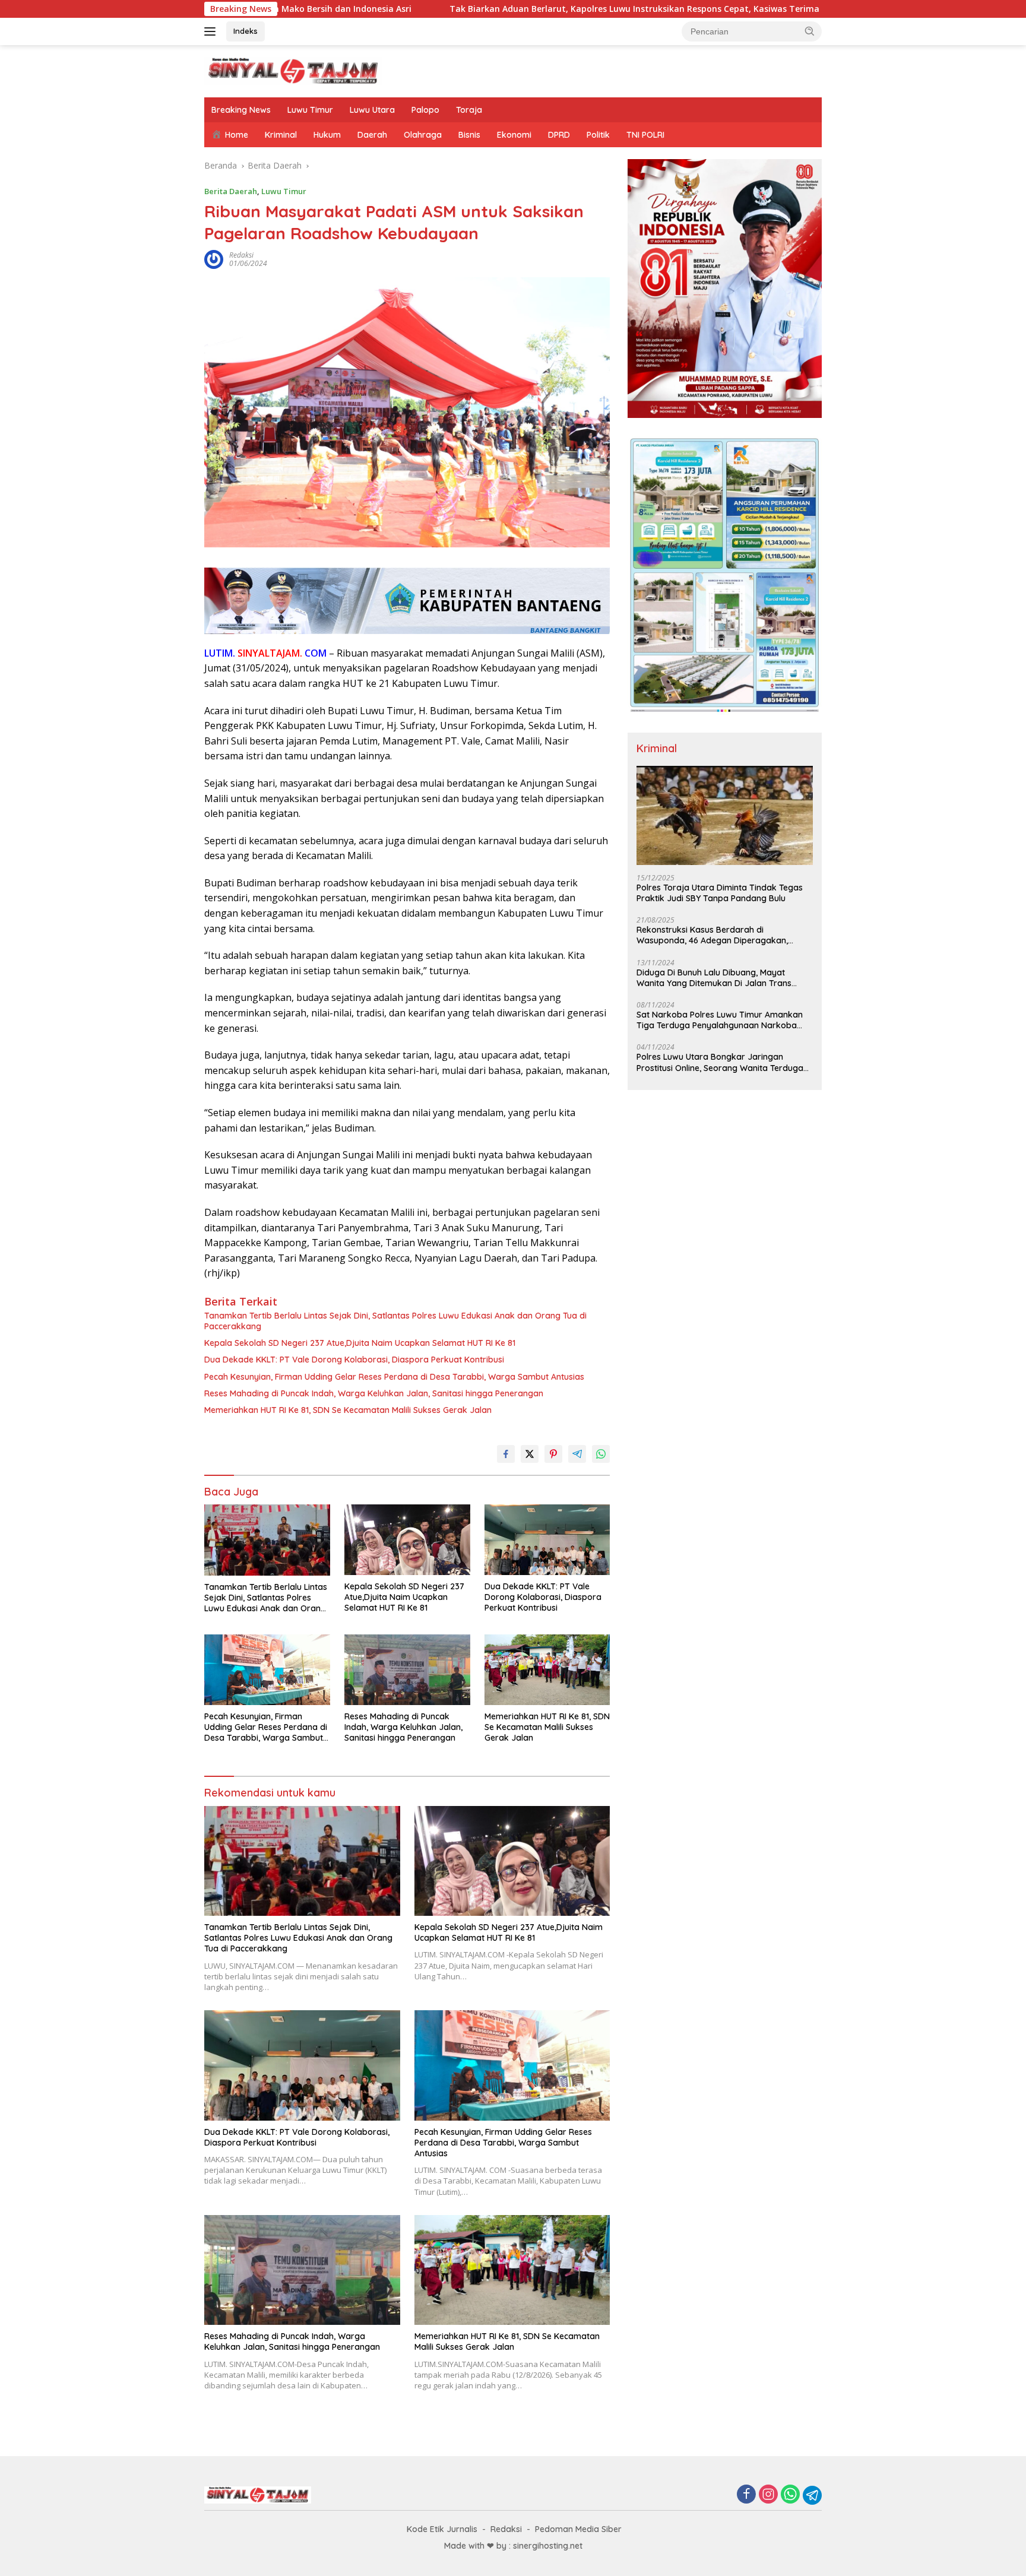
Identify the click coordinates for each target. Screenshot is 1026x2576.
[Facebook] (746, 2495)
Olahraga (423, 135)
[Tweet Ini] (530, 1454)
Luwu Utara (372, 110)
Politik (598, 135)
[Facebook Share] (506, 1454)
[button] (810, 31)
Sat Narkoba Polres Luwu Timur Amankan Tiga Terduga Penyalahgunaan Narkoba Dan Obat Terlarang (720, 1020)
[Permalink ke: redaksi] (214, 259)
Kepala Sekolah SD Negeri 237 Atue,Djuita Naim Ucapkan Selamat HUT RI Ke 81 (360, 1343)
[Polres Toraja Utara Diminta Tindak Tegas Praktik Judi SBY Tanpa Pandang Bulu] (725, 815)
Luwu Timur (310, 110)
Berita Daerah (231, 191)
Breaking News (241, 110)
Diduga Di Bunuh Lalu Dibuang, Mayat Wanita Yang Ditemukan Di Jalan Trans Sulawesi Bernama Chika (714, 978)
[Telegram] (812, 2495)
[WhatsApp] (790, 2495)
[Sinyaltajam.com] (293, 70)
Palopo (425, 110)
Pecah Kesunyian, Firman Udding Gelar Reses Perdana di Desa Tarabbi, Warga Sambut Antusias (394, 1377)
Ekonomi (514, 135)
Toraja (469, 110)
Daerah (372, 135)
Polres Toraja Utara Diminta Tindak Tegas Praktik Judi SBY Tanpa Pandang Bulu (720, 893)
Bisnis (469, 135)
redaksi (241, 255)
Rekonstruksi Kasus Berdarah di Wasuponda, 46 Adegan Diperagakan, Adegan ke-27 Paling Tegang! (712, 935)
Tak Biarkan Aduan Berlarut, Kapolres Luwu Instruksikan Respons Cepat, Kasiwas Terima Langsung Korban (499, 9)
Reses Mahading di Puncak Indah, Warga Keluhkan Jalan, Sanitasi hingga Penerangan (374, 1393)
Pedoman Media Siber (578, 2529)
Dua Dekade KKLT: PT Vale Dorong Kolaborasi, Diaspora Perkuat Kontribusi (354, 1360)
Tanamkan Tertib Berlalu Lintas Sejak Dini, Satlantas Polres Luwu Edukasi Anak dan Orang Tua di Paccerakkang (395, 1321)
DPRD (559, 135)
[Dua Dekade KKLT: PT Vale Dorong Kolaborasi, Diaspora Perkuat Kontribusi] (547, 1540)
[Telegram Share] (577, 1454)
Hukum (327, 135)
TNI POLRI (645, 135)
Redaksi (506, 2529)
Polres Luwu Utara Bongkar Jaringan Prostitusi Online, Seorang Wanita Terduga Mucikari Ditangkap (720, 1062)
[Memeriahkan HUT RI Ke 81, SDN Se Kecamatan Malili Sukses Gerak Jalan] (547, 1670)
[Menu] (212, 31)
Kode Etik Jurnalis (442, 2529)
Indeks (246, 31)
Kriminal (281, 135)
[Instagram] (768, 2495)
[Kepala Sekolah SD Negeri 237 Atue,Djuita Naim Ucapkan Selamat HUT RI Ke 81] (407, 1540)
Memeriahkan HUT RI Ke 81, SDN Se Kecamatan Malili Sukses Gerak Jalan (348, 1410)
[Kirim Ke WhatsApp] (601, 1454)
